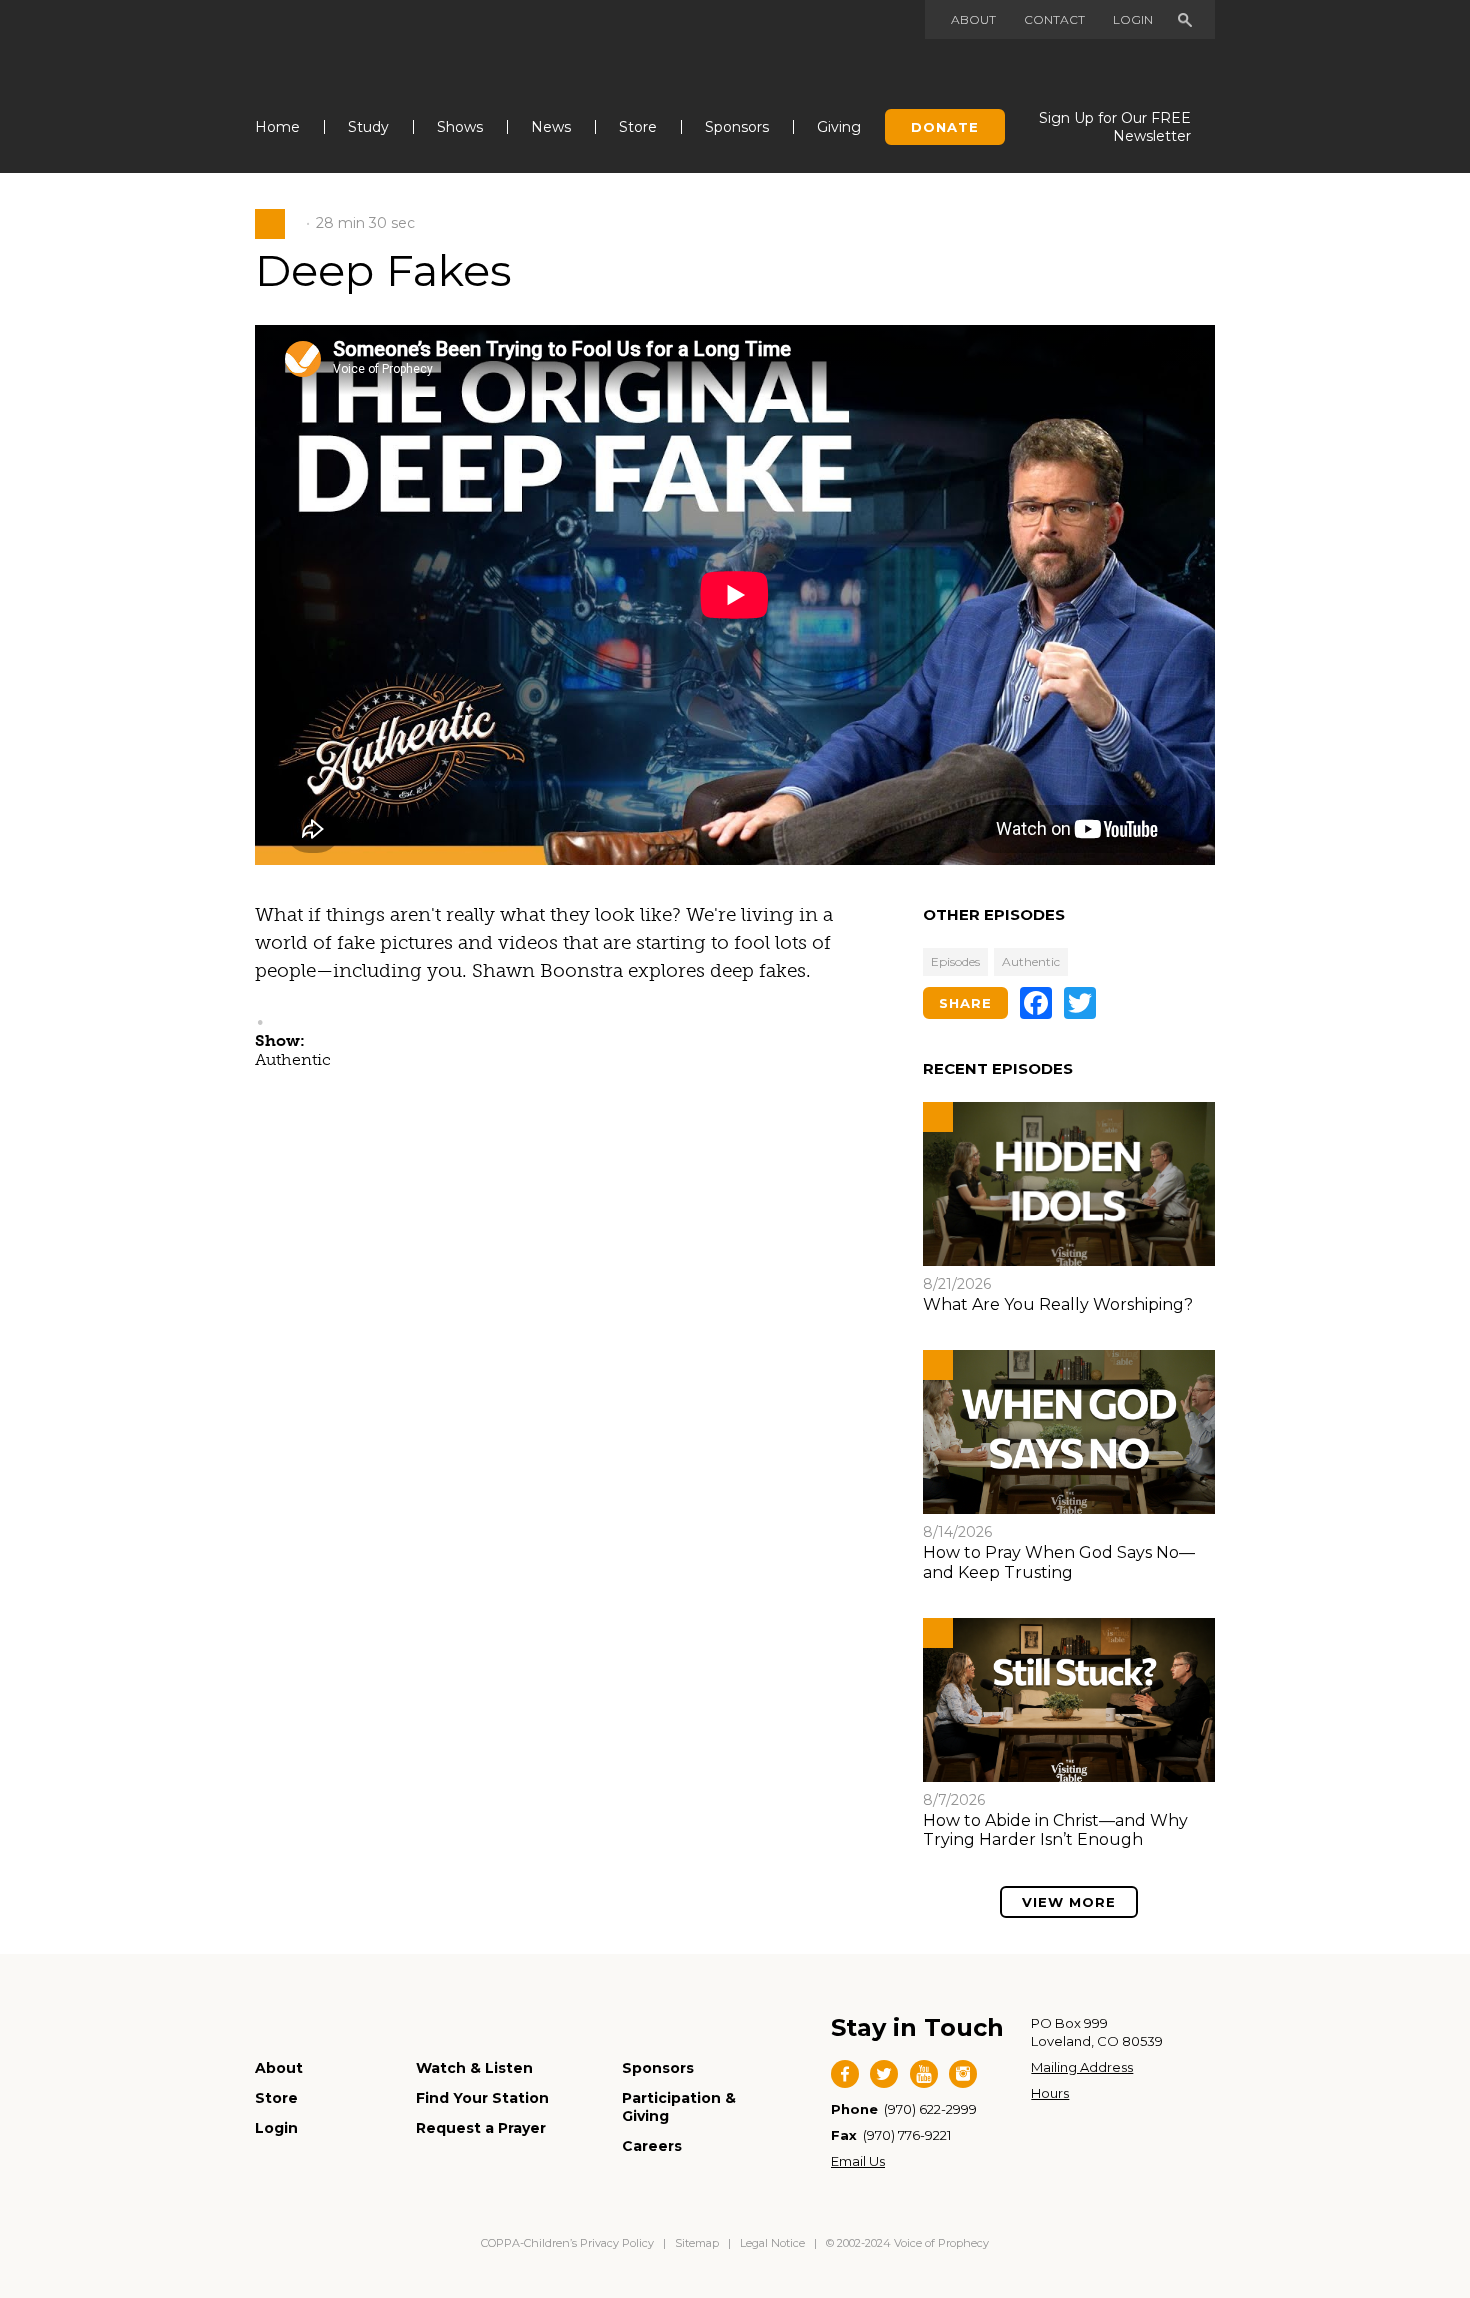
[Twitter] (1080, 1003)
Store (638, 127)
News (551, 127)
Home (277, 127)
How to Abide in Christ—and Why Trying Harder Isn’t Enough (1055, 1830)
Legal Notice (772, 2243)
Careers (652, 2146)
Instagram (963, 2074)
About (973, 19)
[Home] (356, 48)
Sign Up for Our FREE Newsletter (1115, 127)
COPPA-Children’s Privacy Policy (569, 2243)
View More (1069, 1902)
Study (368, 127)
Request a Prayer (481, 2128)
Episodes (955, 961)
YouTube (924, 2074)
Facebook (845, 2074)
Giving (839, 127)
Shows (460, 127)
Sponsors (737, 127)
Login (1133, 19)
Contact (1054, 19)
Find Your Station (482, 2098)
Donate (945, 127)
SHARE (965, 1003)
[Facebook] (1036, 1003)
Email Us (858, 2161)
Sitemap (697, 2243)
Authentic (1031, 961)
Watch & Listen (474, 2068)
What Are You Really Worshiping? (1058, 1304)
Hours (1050, 2093)
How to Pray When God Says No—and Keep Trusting (1059, 1562)
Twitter (884, 2074)
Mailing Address (1082, 2067)
